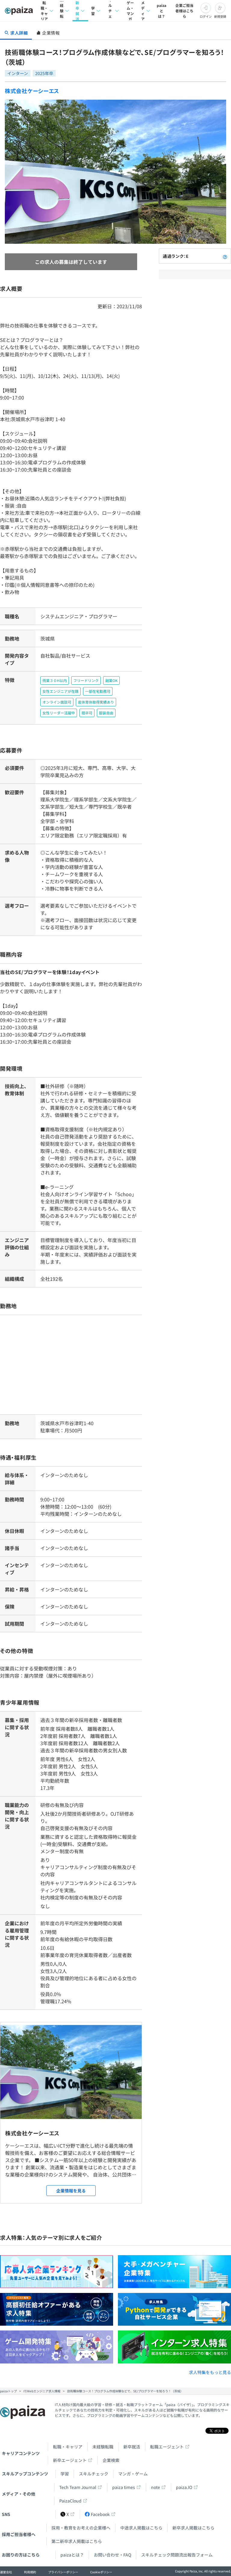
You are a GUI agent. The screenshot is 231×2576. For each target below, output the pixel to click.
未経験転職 (62, 11)
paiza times (124, 2487)
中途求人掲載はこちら (141, 2528)
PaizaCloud (70, 2501)
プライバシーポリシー (63, 2572)
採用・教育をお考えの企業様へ (81, 2528)
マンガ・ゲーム (133, 2474)
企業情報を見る (71, 2191)
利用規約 (30, 2572)
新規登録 (220, 16)
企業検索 (111, 2460)
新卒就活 (77, 11)
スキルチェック (110, 11)
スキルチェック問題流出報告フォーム (177, 2555)
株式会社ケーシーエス (32, 91)
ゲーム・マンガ (130, 11)
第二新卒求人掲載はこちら (77, 2541)
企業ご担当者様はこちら (184, 11)
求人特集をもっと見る (210, 2372)
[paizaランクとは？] (225, 256)
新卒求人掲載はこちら (193, 2528)
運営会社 (6, 2572)
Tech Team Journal (78, 2487)
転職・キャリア (44, 11)
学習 (93, 11)
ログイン (206, 16)
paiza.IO (184, 2487)
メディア (143, 11)
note (156, 2487)
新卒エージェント (70, 2460)
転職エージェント (167, 2447)
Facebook (100, 2514)
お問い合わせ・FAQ (112, 2555)
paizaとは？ (162, 11)
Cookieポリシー (101, 2572)
